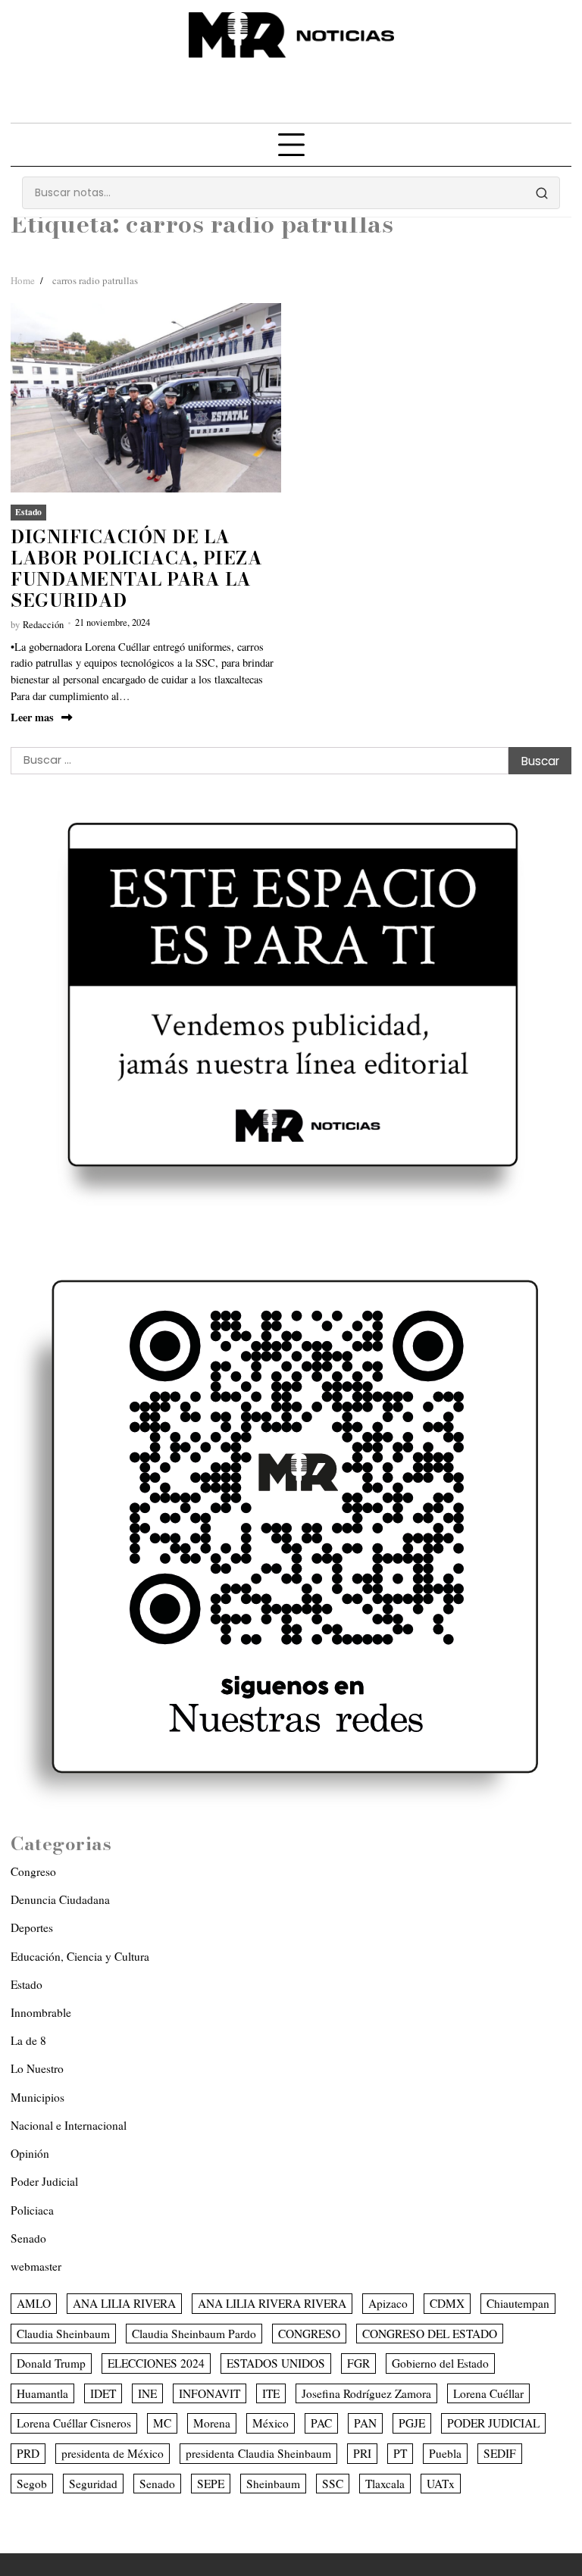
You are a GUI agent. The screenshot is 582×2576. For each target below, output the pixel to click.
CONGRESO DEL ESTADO (430, 2334)
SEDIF (500, 2453)
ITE (271, 2393)
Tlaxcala (385, 2484)
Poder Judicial (44, 2181)
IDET (103, 2393)
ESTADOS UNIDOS (276, 2363)
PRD (28, 2453)
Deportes (32, 1927)
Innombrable (41, 2012)
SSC (333, 2484)
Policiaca (32, 2210)
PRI (362, 2453)
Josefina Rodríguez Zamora (366, 2393)
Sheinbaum (273, 2484)
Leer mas (32, 717)
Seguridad (93, 2484)
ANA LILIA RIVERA (124, 2303)
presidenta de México (113, 2453)
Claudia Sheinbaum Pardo (194, 2334)
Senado (28, 2238)
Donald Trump (51, 2363)
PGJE (412, 2423)
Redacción (43, 625)
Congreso (33, 1871)
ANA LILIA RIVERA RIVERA (272, 2303)
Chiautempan (518, 2303)
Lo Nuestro (37, 2068)
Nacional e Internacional (69, 2125)
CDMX (447, 2303)
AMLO (34, 2303)
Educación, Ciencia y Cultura (80, 1956)
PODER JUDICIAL (493, 2423)
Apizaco (388, 2303)
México (271, 2423)
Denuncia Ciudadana (60, 1899)
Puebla (445, 2453)
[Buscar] (542, 193)
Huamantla (42, 2393)
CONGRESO (309, 2334)
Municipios (38, 2097)
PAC (321, 2423)
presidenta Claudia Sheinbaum (258, 2453)
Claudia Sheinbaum (63, 2334)
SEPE (211, 2484)
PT (400, 2453)
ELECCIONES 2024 (156, 2363)
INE (147, 2393)
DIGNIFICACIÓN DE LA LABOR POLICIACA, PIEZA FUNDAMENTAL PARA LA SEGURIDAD (136, 569)
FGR (358, 2363)
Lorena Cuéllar (488, 2393)
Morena (212, 2423)
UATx (441, 2484)
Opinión (30, 2153)
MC (162, 2423)
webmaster (36, 2266)
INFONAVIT (210, 2393)
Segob (32, 2484)
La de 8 (28, 2040)
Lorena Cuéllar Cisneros (74, 2423)
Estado (28, 512)
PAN (365, 2423)
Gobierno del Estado (440, 2363)
